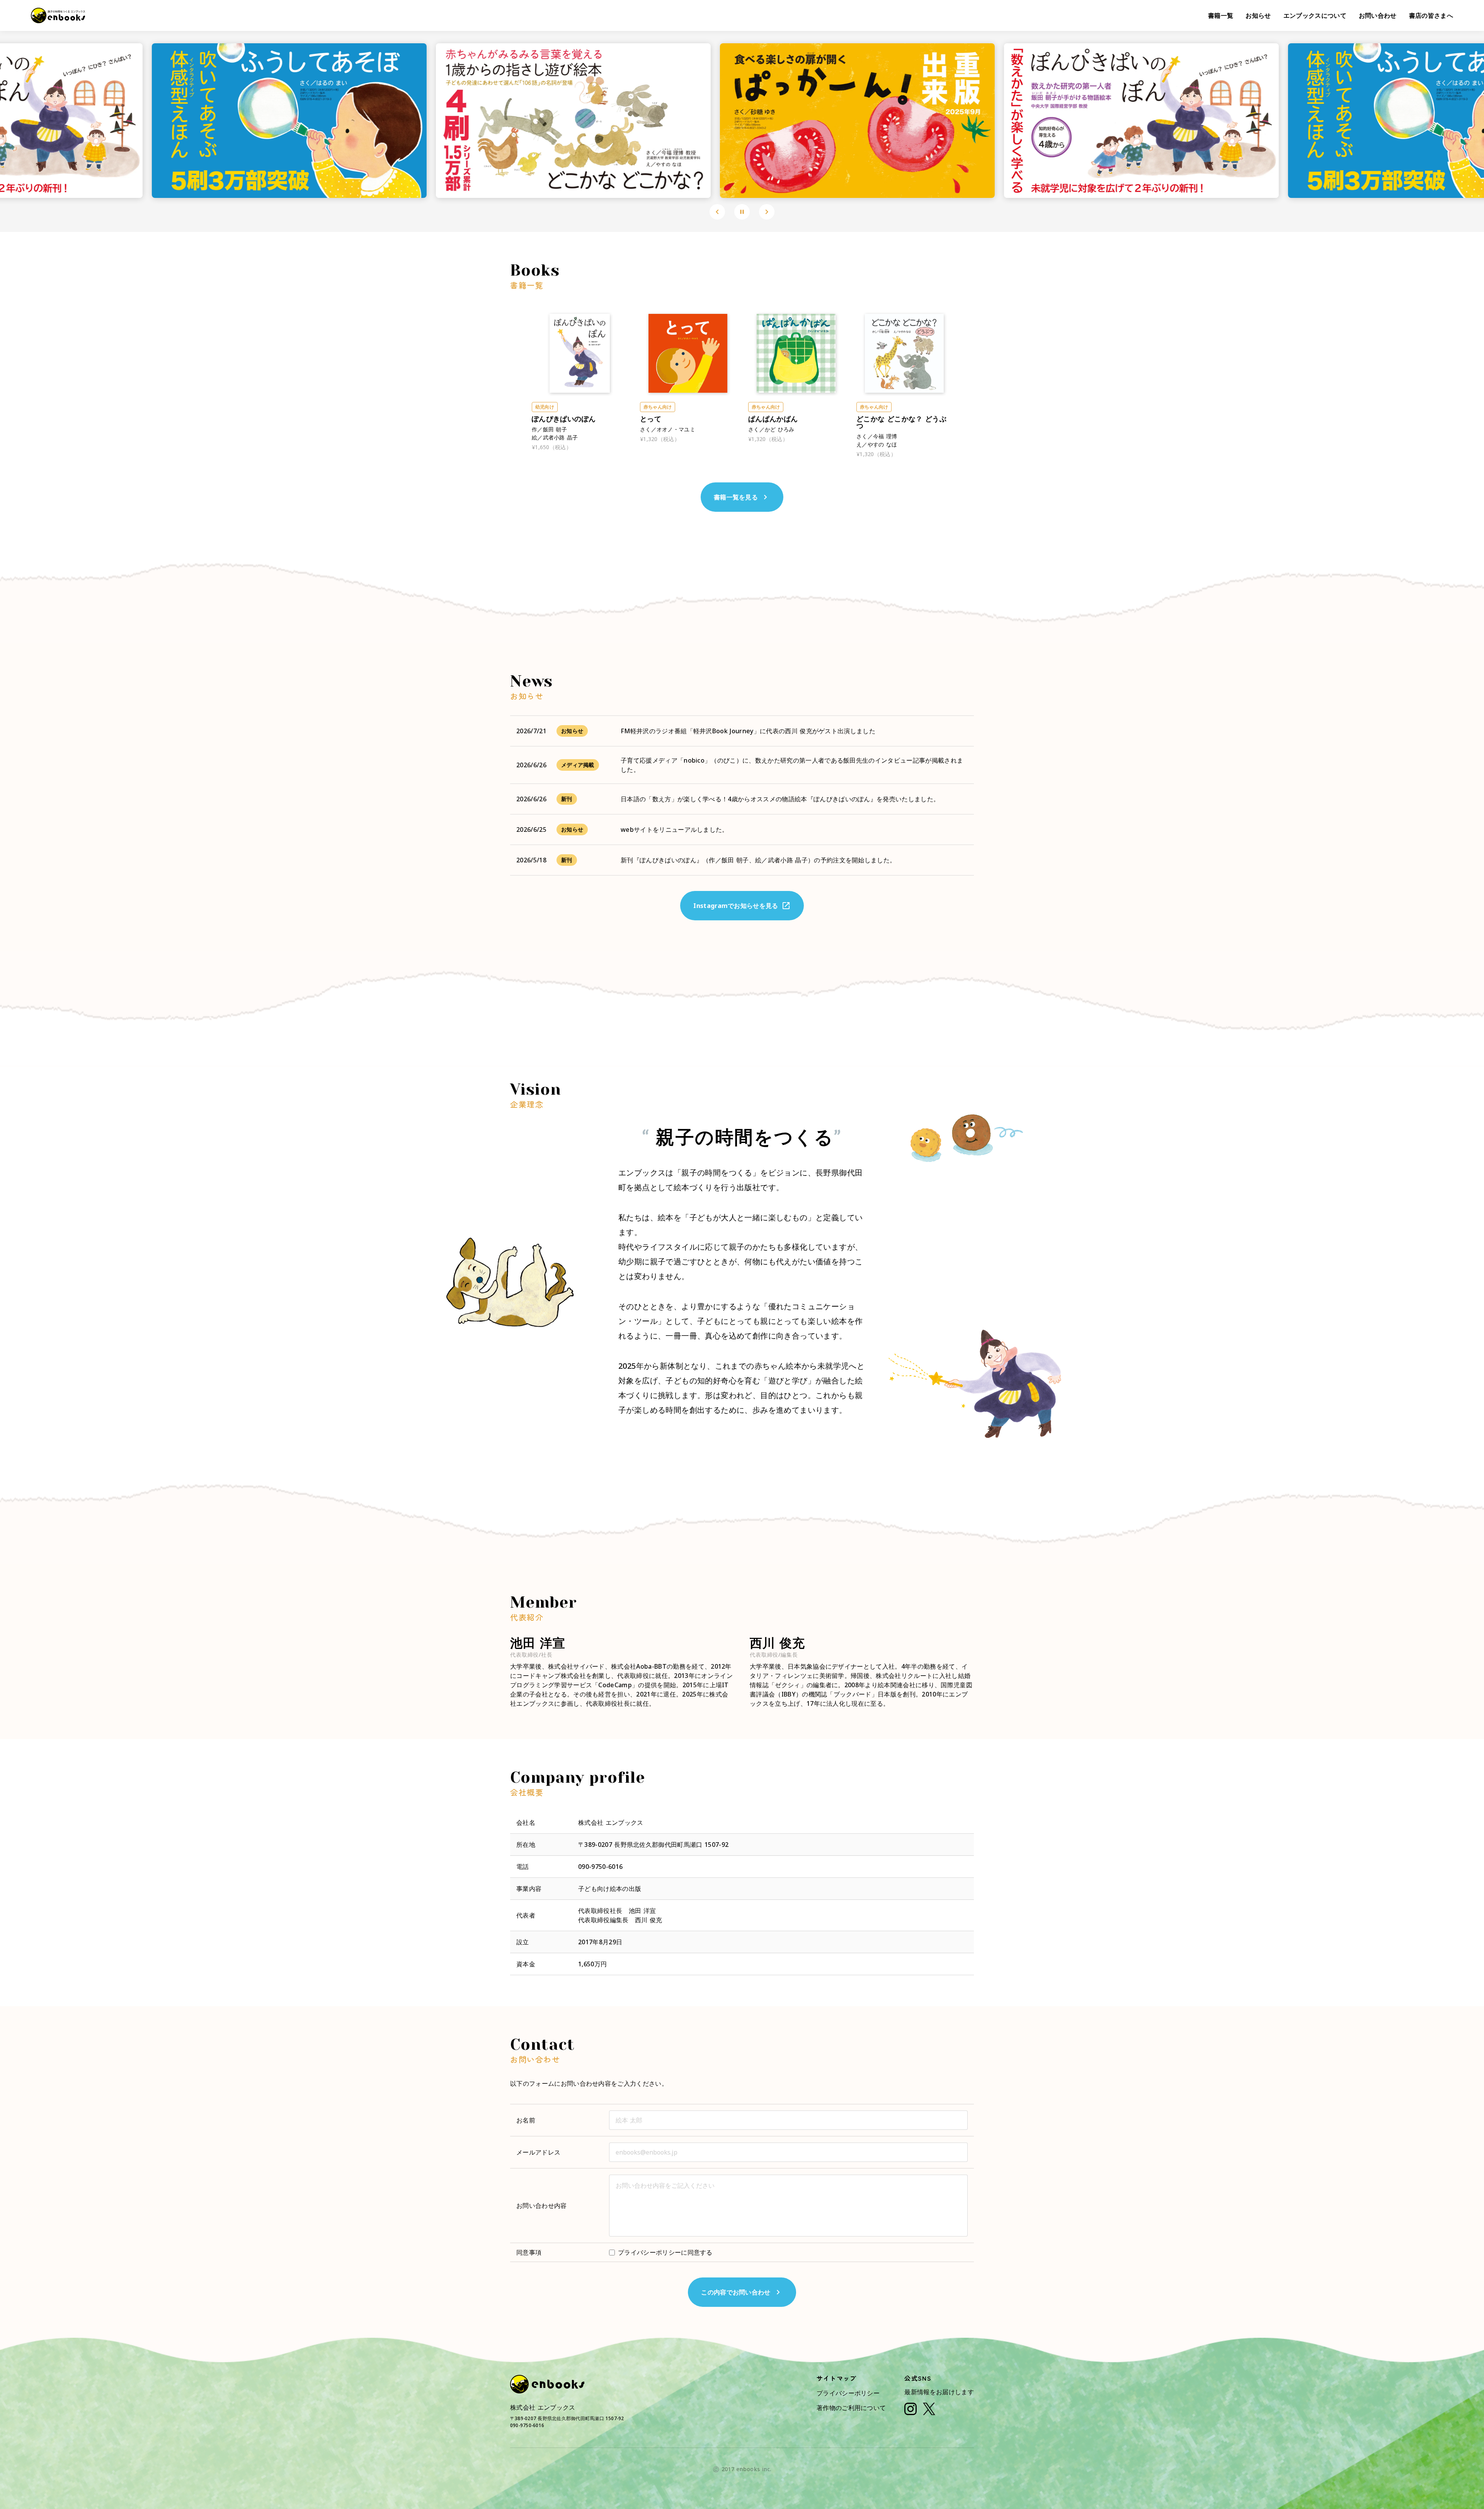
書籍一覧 (1221, 15)
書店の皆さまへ (1431, 15)
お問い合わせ (1378, 15)
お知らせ (1258, 15)
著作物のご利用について (851, 2408)
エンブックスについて (1315, 15)
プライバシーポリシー (848, 2393)
